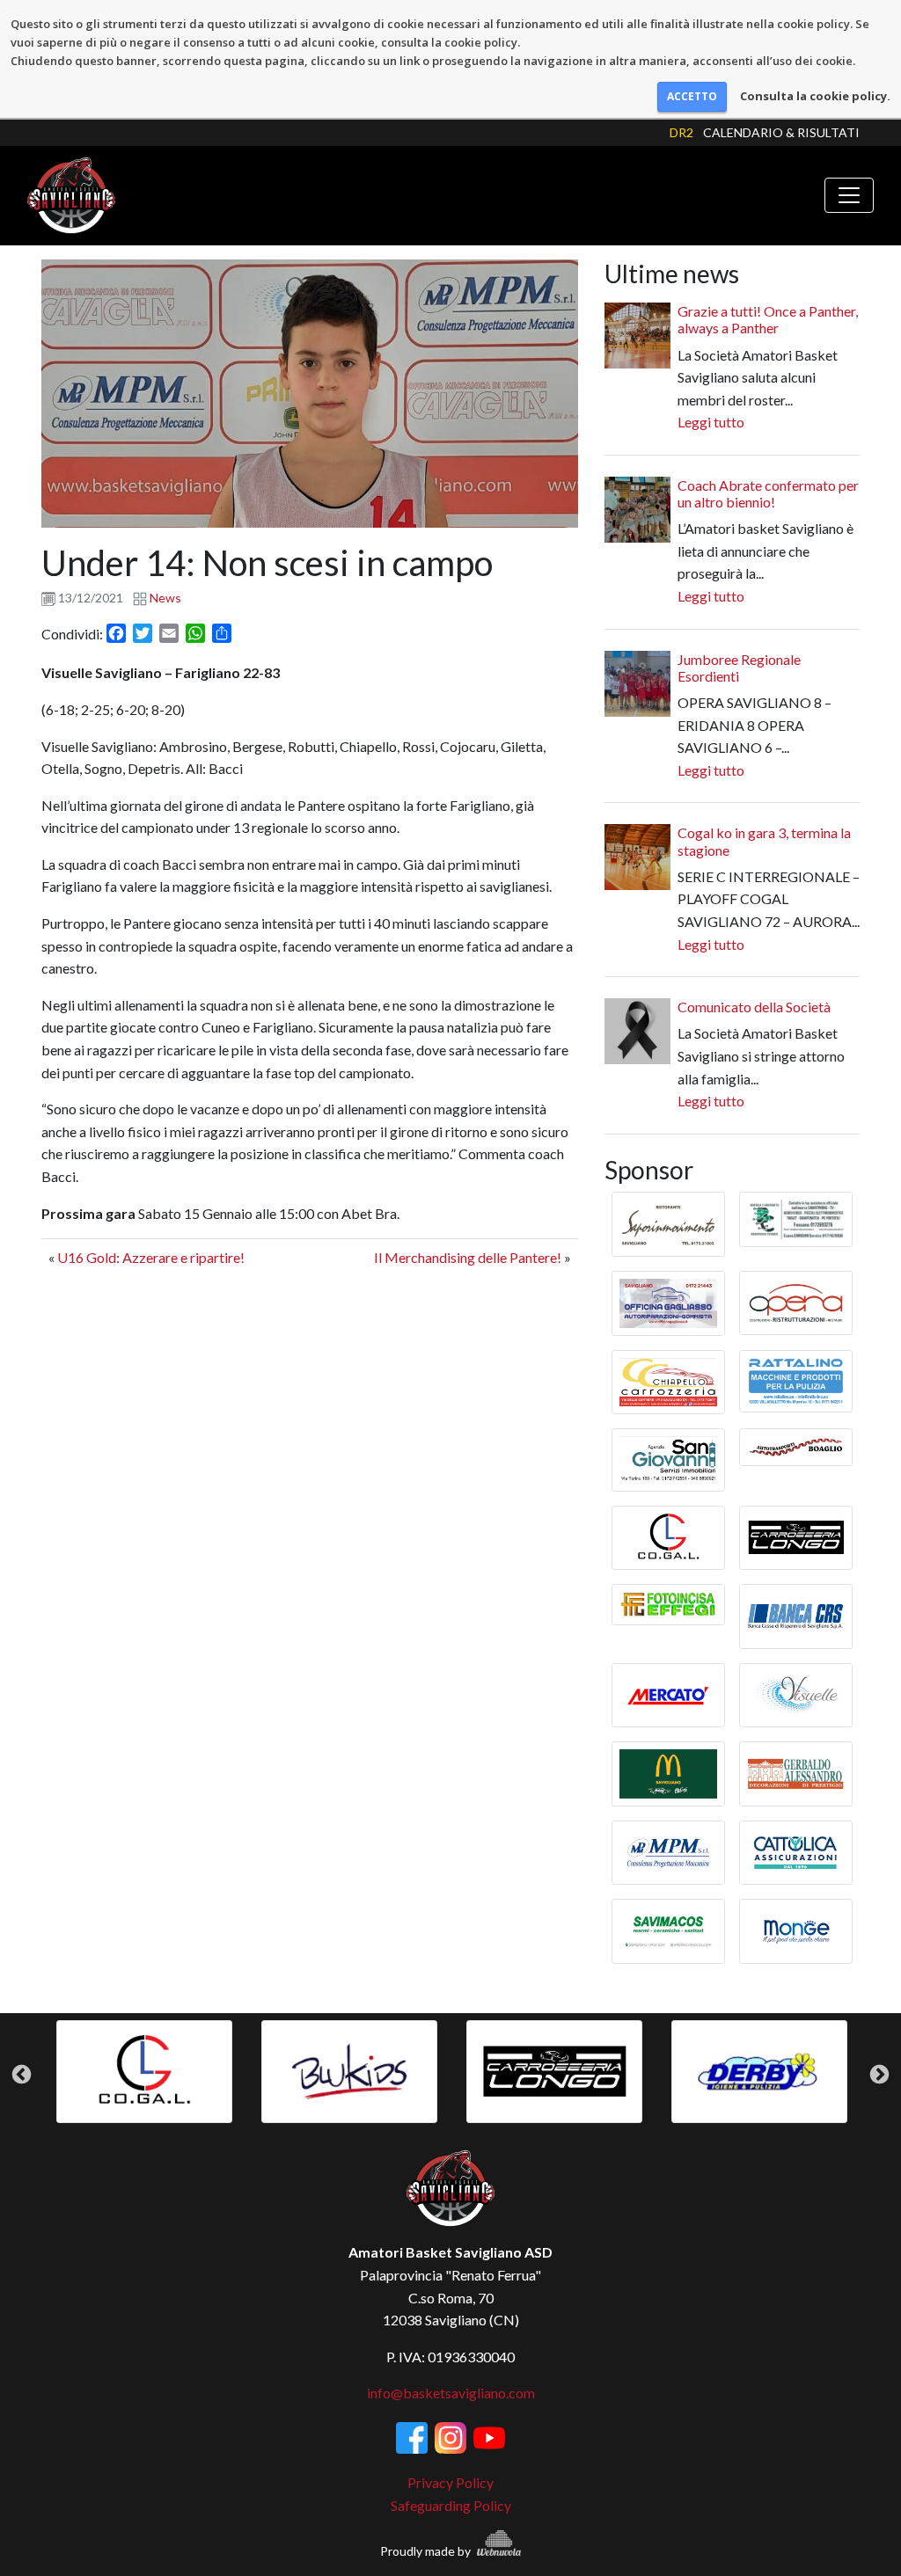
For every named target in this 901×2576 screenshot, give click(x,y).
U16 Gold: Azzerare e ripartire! (151, 1257)
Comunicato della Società (754, 1007)
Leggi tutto (711, 422)
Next (879, 2074)
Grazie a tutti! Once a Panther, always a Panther (768, 319)
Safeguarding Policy (451, 2505)
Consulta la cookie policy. (815, 96)
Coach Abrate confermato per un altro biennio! (768, 493)
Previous (22, 2074)
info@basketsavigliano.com (451, 2393)
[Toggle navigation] (849, 195)
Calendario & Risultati (781, 132)
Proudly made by (427, 2551)
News (165, 598)
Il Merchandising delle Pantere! (468, 1257)
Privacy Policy (450, 2482)
